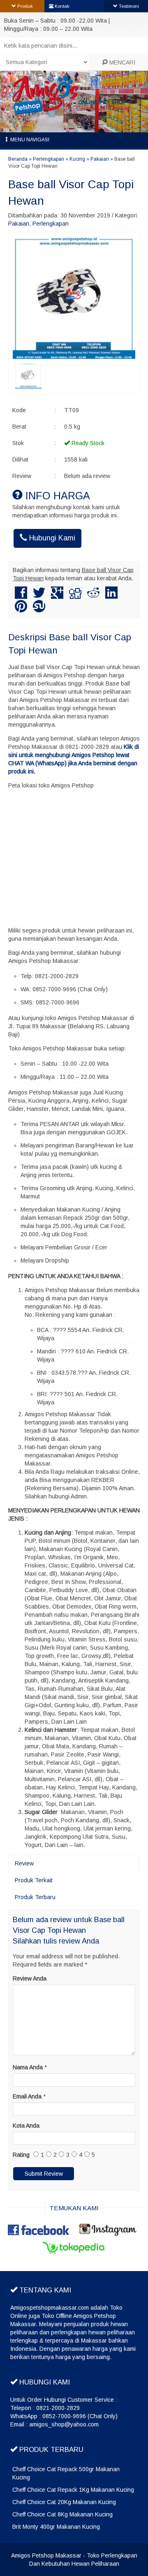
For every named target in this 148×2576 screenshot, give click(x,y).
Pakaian (100, 159)
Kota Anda (26, 2126)
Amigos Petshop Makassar (46, 2555)
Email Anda (27, 2096)
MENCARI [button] (121, 62)
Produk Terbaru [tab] (35, 1897)
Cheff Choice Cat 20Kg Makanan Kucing (64, 2502)
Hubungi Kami (51, 538)
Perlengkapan (49, 159)
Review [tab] (24, 1863)
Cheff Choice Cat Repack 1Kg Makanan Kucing (73, 2490)
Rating (21, 2155)
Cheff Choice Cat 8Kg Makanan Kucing (62, 2514)
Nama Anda (28, 2067)
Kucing (77, 159)
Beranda (18, 159)
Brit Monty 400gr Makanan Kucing (56, 2527)
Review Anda (30, 1978)
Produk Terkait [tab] (34, 1880)
